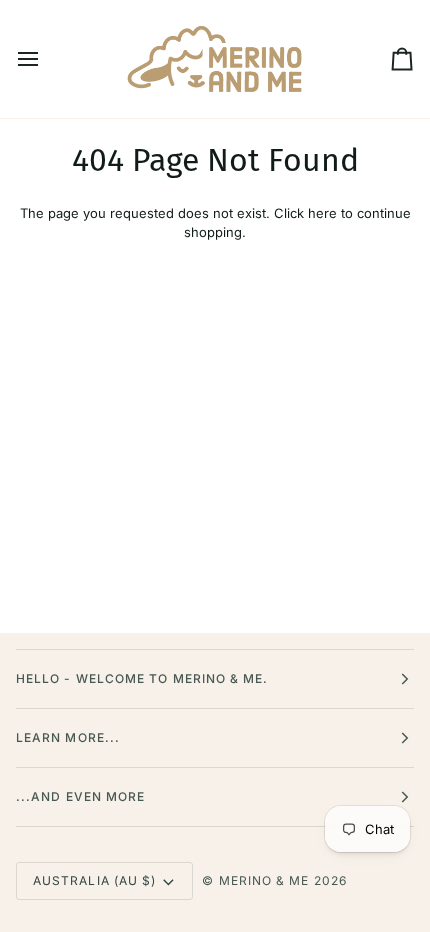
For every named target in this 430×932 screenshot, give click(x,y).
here (322, 213)
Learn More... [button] (68, 737)
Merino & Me (264, 880)
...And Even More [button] (80, 796)
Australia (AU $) (94, 880)
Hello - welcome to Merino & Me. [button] (142, 678)
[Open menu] (46, 59)
